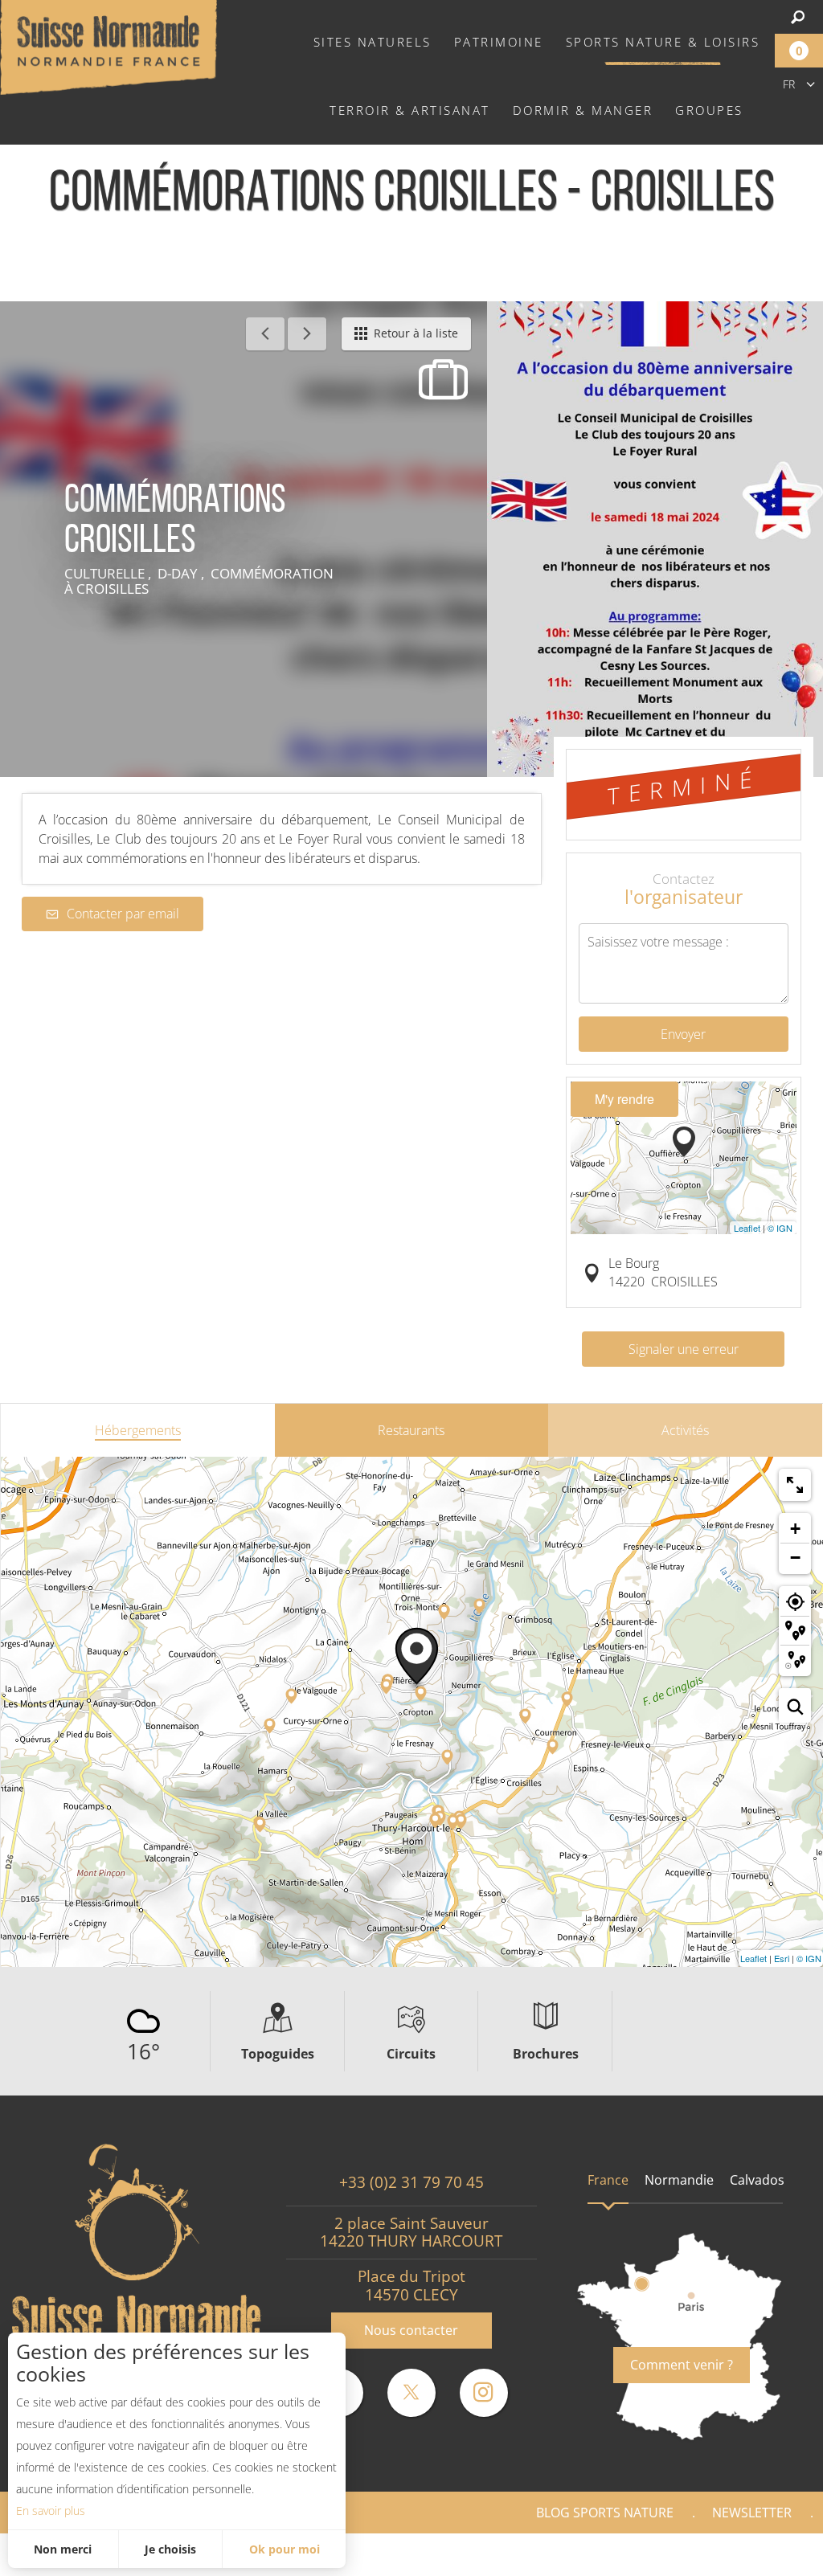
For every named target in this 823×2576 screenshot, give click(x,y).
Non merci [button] (63, 2549)
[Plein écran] (795, 1485)
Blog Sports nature (605, 2513)
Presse (652, 2554)
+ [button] (795, 1529)
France (608, 2180)
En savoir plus (51, 2511)
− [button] (795, 1558)
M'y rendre (624, 1099)
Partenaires (754, 2554)
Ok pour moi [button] (285, 2549)
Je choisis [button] (170, 2549)
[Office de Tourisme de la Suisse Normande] (109, 46)
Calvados (757, 2180)
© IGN (780, 1228)
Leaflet (747, 1228)
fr (789, 84)
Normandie (679, 2180)
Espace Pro (553, 2554)
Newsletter (752, 2513)
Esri (782, 1958)
